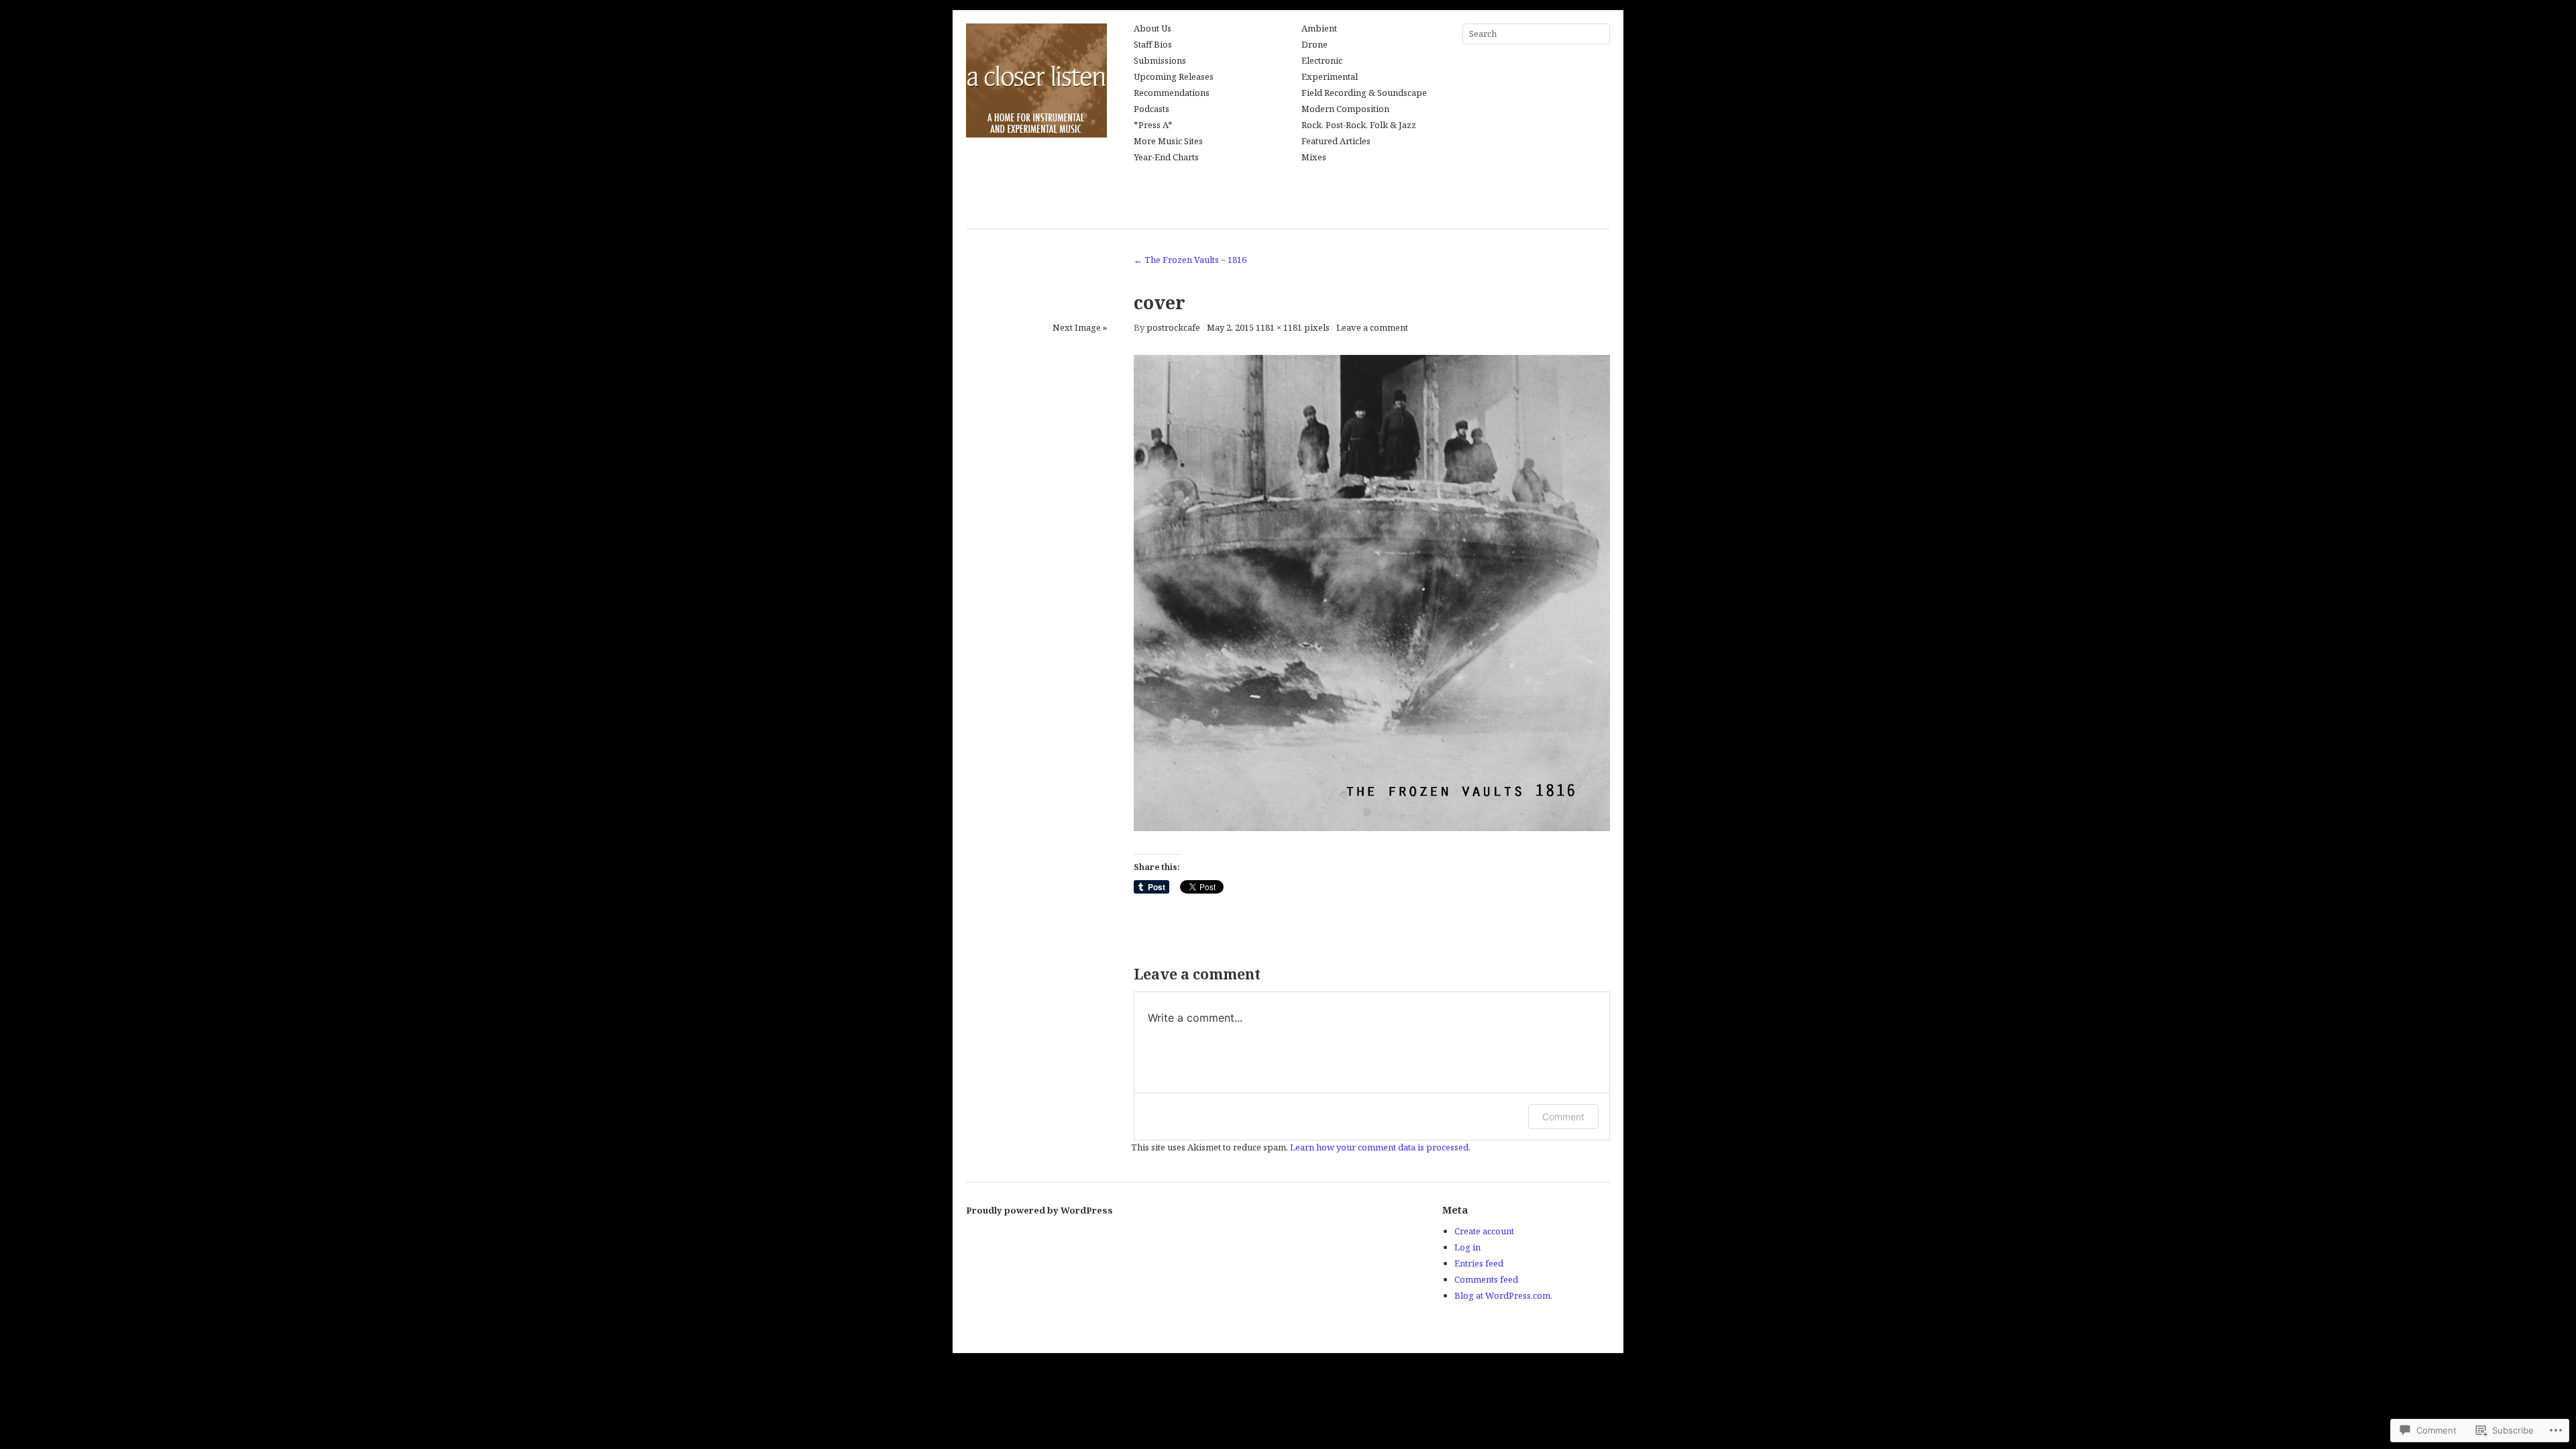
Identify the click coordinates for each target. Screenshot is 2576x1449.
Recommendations (1172, 93)
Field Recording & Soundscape (1364, 93)
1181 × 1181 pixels (1293, 327)
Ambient (1319, 29)
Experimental (1330, 77)
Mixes (1314, 158)
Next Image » (1080, 327)
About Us (1152, 29)
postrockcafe (1173, 327)
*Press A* (1153, 125)
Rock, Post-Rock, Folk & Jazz (1359, 125)
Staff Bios (1153, 45)
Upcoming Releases (1174, 77)
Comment (1563, 1117)
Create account (1484, 1231)
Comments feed (1486, 1279)
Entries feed (1479, 1263)
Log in (1467, 1247)
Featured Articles (1336, 142)
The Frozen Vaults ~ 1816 (1190, 260)
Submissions (1160, 61)
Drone (1314, 45)
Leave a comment (1372, 327)
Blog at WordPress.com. (1503, 1295)
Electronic (1322, 61)
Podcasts (1151, 109)
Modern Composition (1345, 109)
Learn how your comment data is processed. (1380, 1147)
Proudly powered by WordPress (1039, 1210)
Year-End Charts (1166, 158)
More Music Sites (1168, 142)
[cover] (1372, 827)
